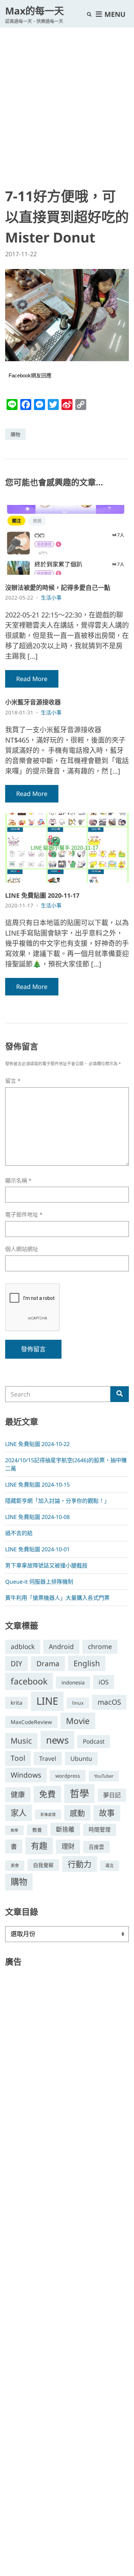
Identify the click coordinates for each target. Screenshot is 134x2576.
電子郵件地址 (24, 1215)
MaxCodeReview (31, 1722)
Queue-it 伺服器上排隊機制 (39, 1582)
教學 (14, 1830)
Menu (114, 14)
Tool (18, 1758)
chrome (100, 1646)
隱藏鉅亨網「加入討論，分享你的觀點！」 (57, 1501)
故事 (107, 1813)
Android (61, 1647)
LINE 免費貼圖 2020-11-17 (42, 895)
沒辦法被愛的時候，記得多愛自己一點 (58, 588)
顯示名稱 (18, 1181)
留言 (13, 1081)
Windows (26, 1775)
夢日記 (112, 1795)
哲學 (79, 1793)
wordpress (68, 1776)
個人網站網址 (22, 1249)
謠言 (110, 1866)
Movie (78, 1721)
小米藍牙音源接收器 (33, 702)
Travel (48, 1758)
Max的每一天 (35, 11)
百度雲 (96, 1847)
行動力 (80, 1864)
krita (16, 1703)
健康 (18, 1794)
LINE (47, 1701)
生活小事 (51, 597)
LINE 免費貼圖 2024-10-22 (37, 1444)
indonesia (73, 1682)
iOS (104, 1682)
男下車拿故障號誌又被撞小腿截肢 (46, 1565)
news (57, 1740)
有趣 (39, 1846)
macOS (109, 1702)
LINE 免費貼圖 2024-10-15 (37, 1485)
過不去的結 (19, 1533)
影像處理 (48, 1814)
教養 (37, 1830)
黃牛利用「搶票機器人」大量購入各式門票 (57, 1598)
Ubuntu (81, 1758)
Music (21, 1741)
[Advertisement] (67, 98)
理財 (68, 1846)
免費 (47, 1794)
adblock (23, 1647)
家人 (19, 1813)
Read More (32, 679)
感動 (77, 1813)
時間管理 (100, 1830)
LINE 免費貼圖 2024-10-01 (37, 1549)
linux (78, 1703)
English (87, 1663)
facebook (29, 1681)
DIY (16, 1663)
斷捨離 (65, 1829)
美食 (15, 1866)
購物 (15, 434)
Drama (48, 1663)
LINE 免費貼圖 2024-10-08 (37, 1517)
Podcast (94, 1741)
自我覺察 (43, 1865)
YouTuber (104, 1776)
